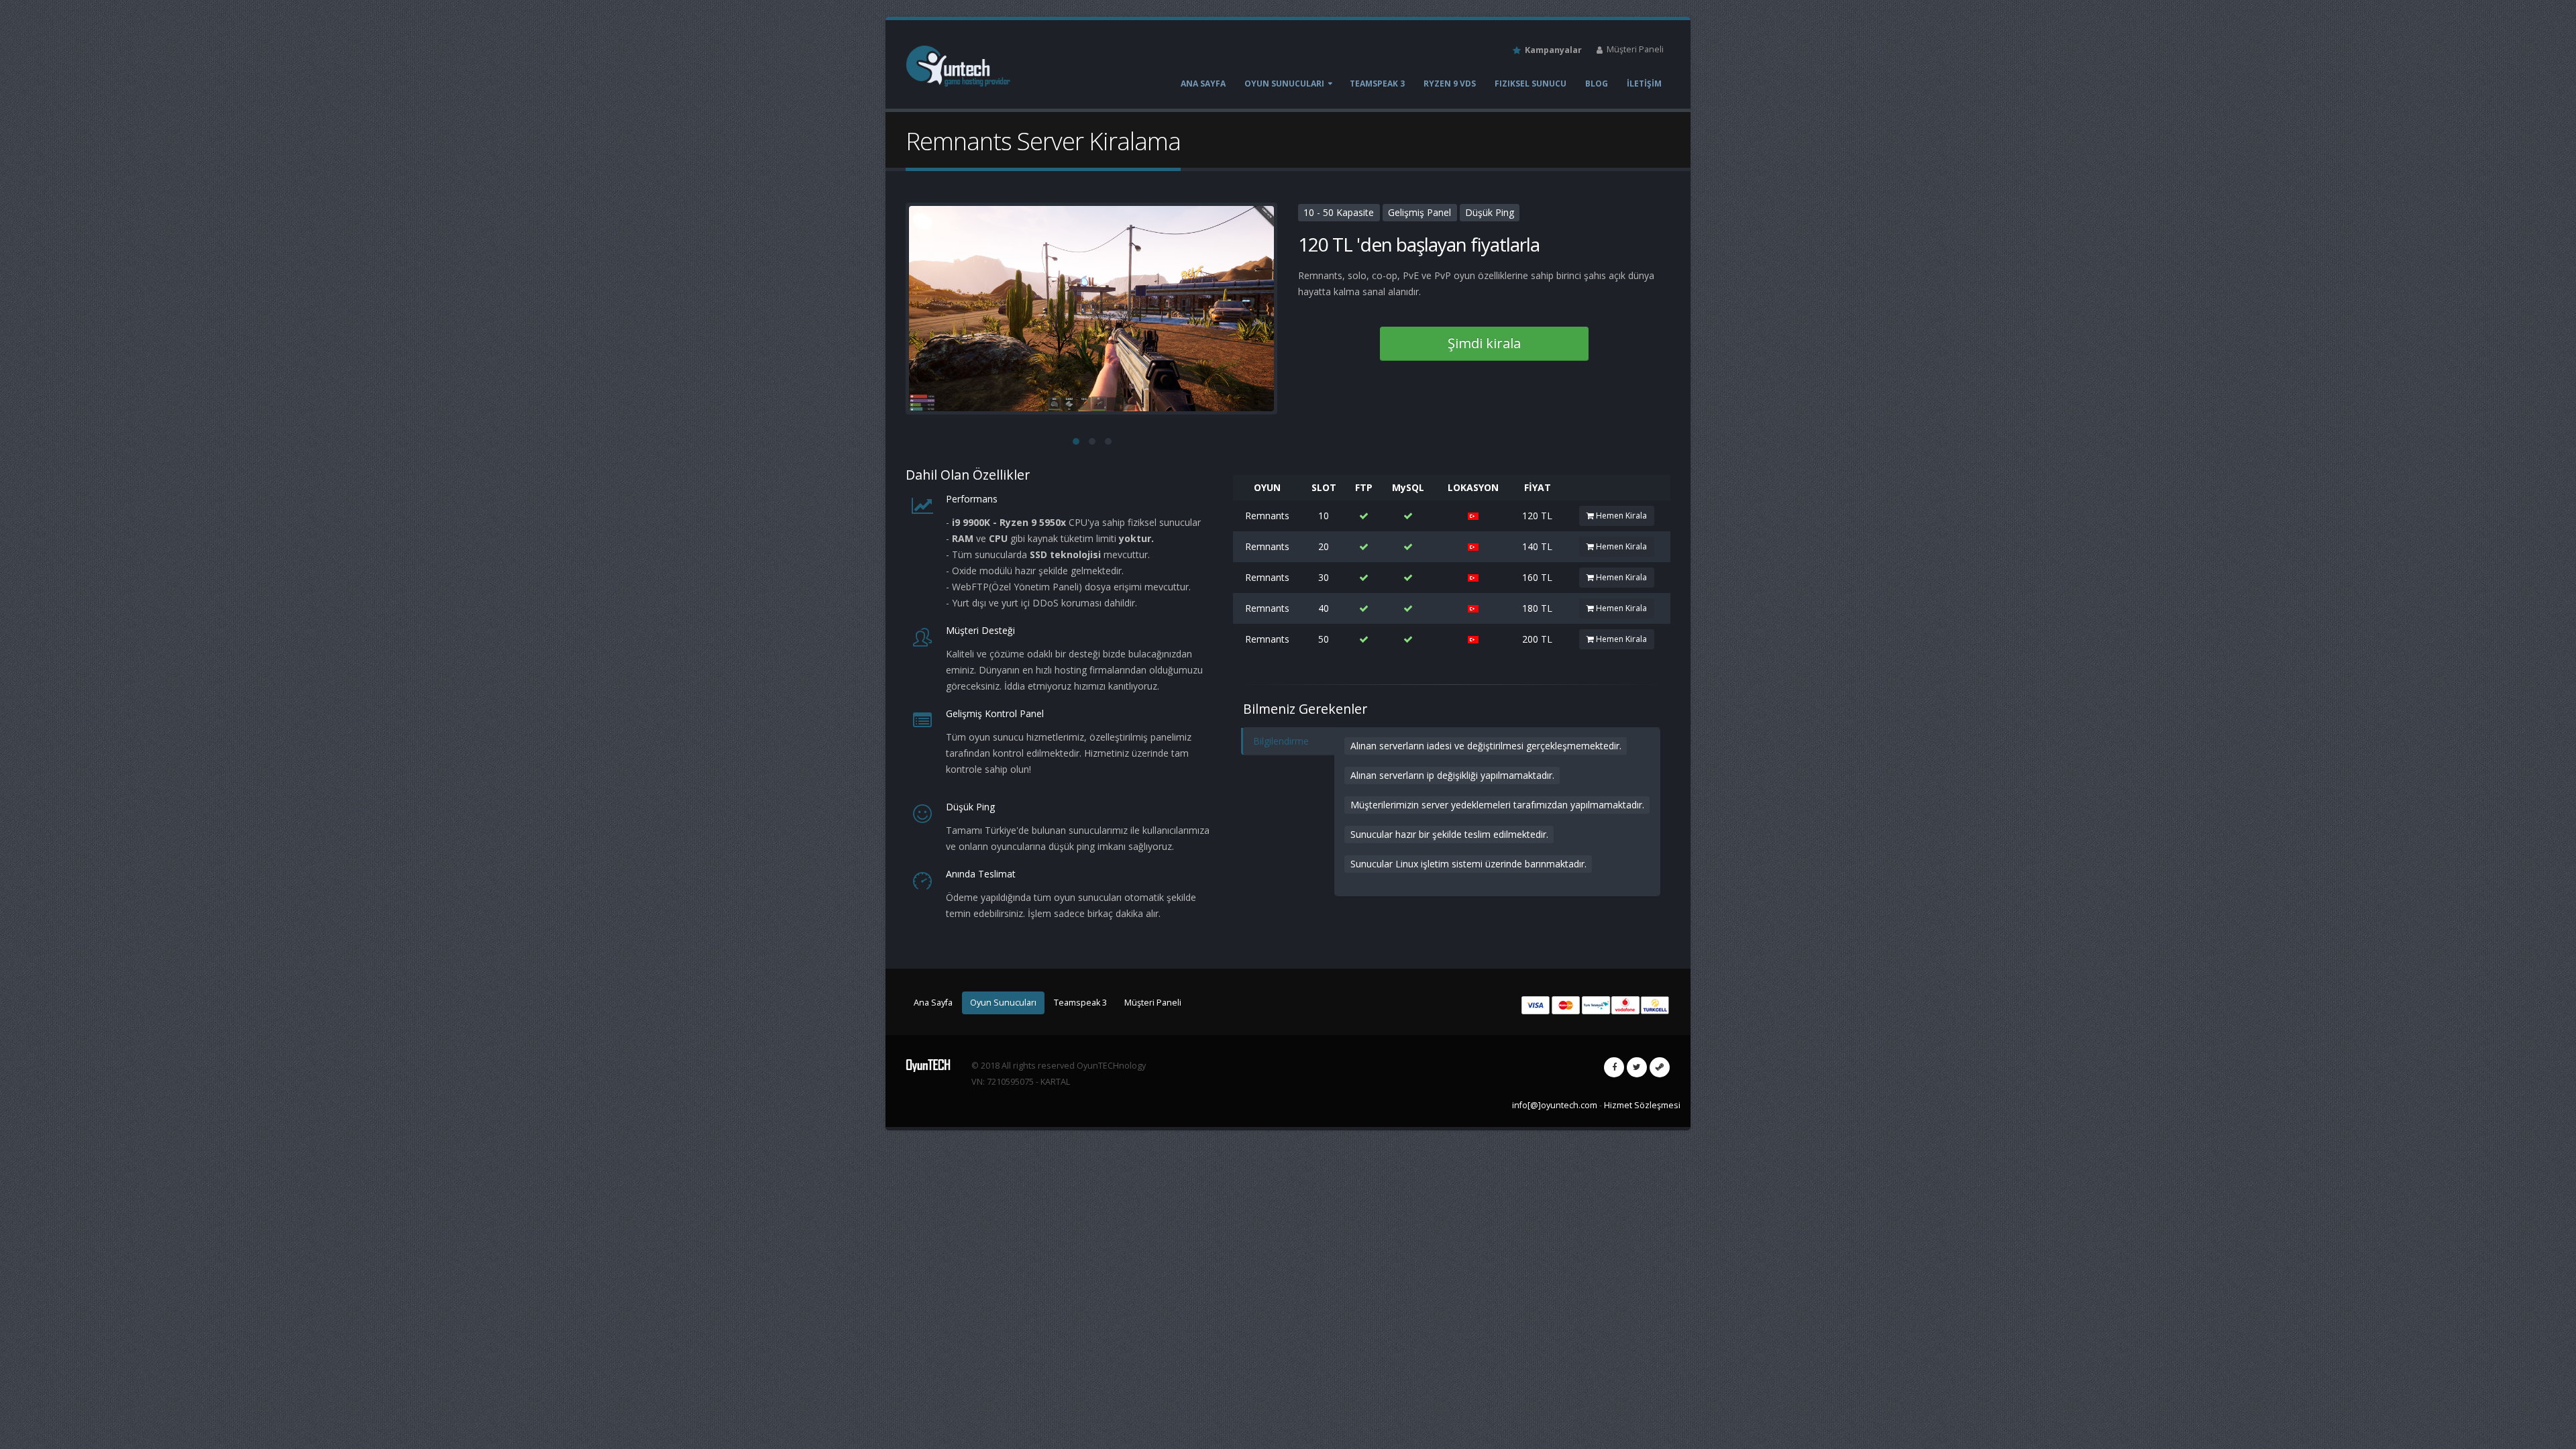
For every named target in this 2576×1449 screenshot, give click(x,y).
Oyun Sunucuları (1284, 84)
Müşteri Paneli (1634, 49)
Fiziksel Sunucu (1531, 84)
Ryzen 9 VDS (1450, 84)
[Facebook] (1614, 1067)
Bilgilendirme (1281, 741)
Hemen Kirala (1620, 516)
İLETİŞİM (1644, 84)
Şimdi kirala (1484, 343)
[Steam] (1660, 1067)
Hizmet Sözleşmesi (1642, 1105)
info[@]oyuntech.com (1555, 1105)
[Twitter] (1637, 1067)
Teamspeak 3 (1377, 84)
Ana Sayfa (1203, 84)
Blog (1597, 84)
